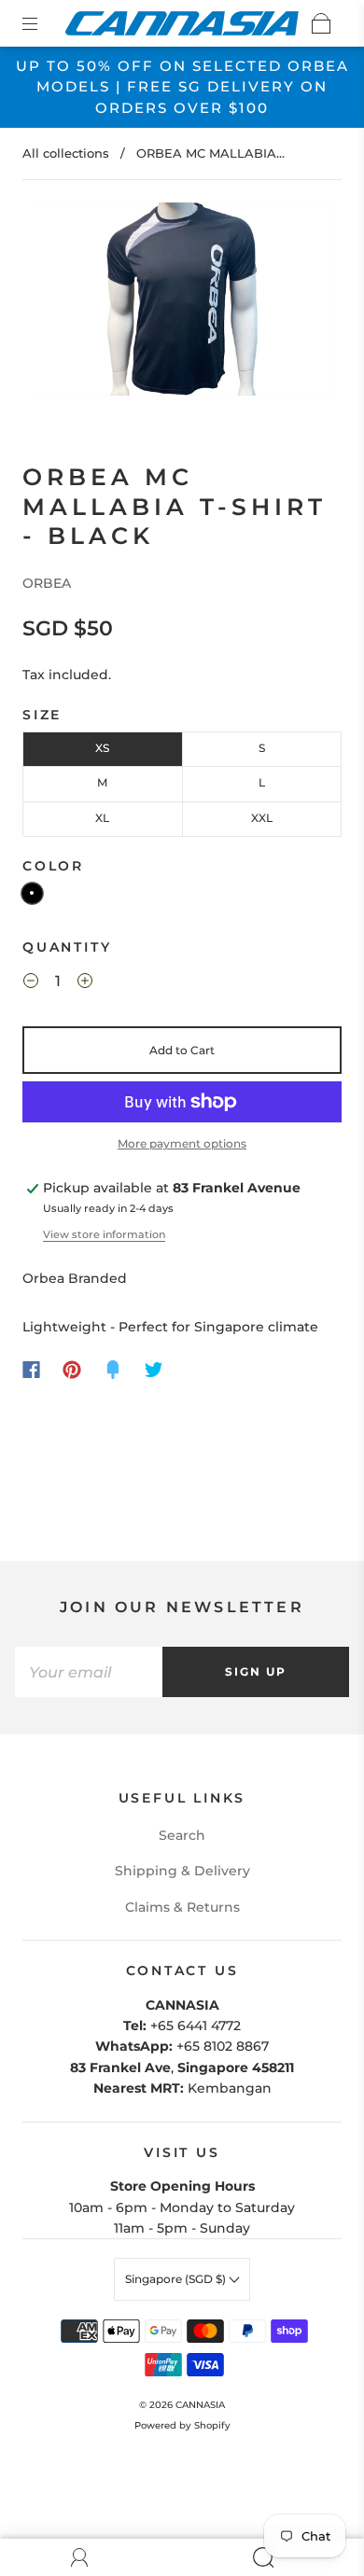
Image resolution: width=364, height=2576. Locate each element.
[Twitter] (154, 1370)
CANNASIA (200, 2405)
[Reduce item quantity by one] (31, 983)
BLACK (32, 893)
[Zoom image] (182, 303)
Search (182, 1835)
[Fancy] (113, 1370)
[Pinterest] (72, 1370)
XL (102, 818)
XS (102, 748)
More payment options (182, 1143)
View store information (104, 1234)
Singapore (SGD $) (177, 2279)
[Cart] (321, 23)
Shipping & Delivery (182, 1871)
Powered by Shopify (182, 2425)
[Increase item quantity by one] (85, 983)
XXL (262, 818)
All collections (66, 153)
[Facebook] (31, 1370)
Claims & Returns (182, 1907)
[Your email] (89, 1672)
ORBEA (47, 583)
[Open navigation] (43, 23)
